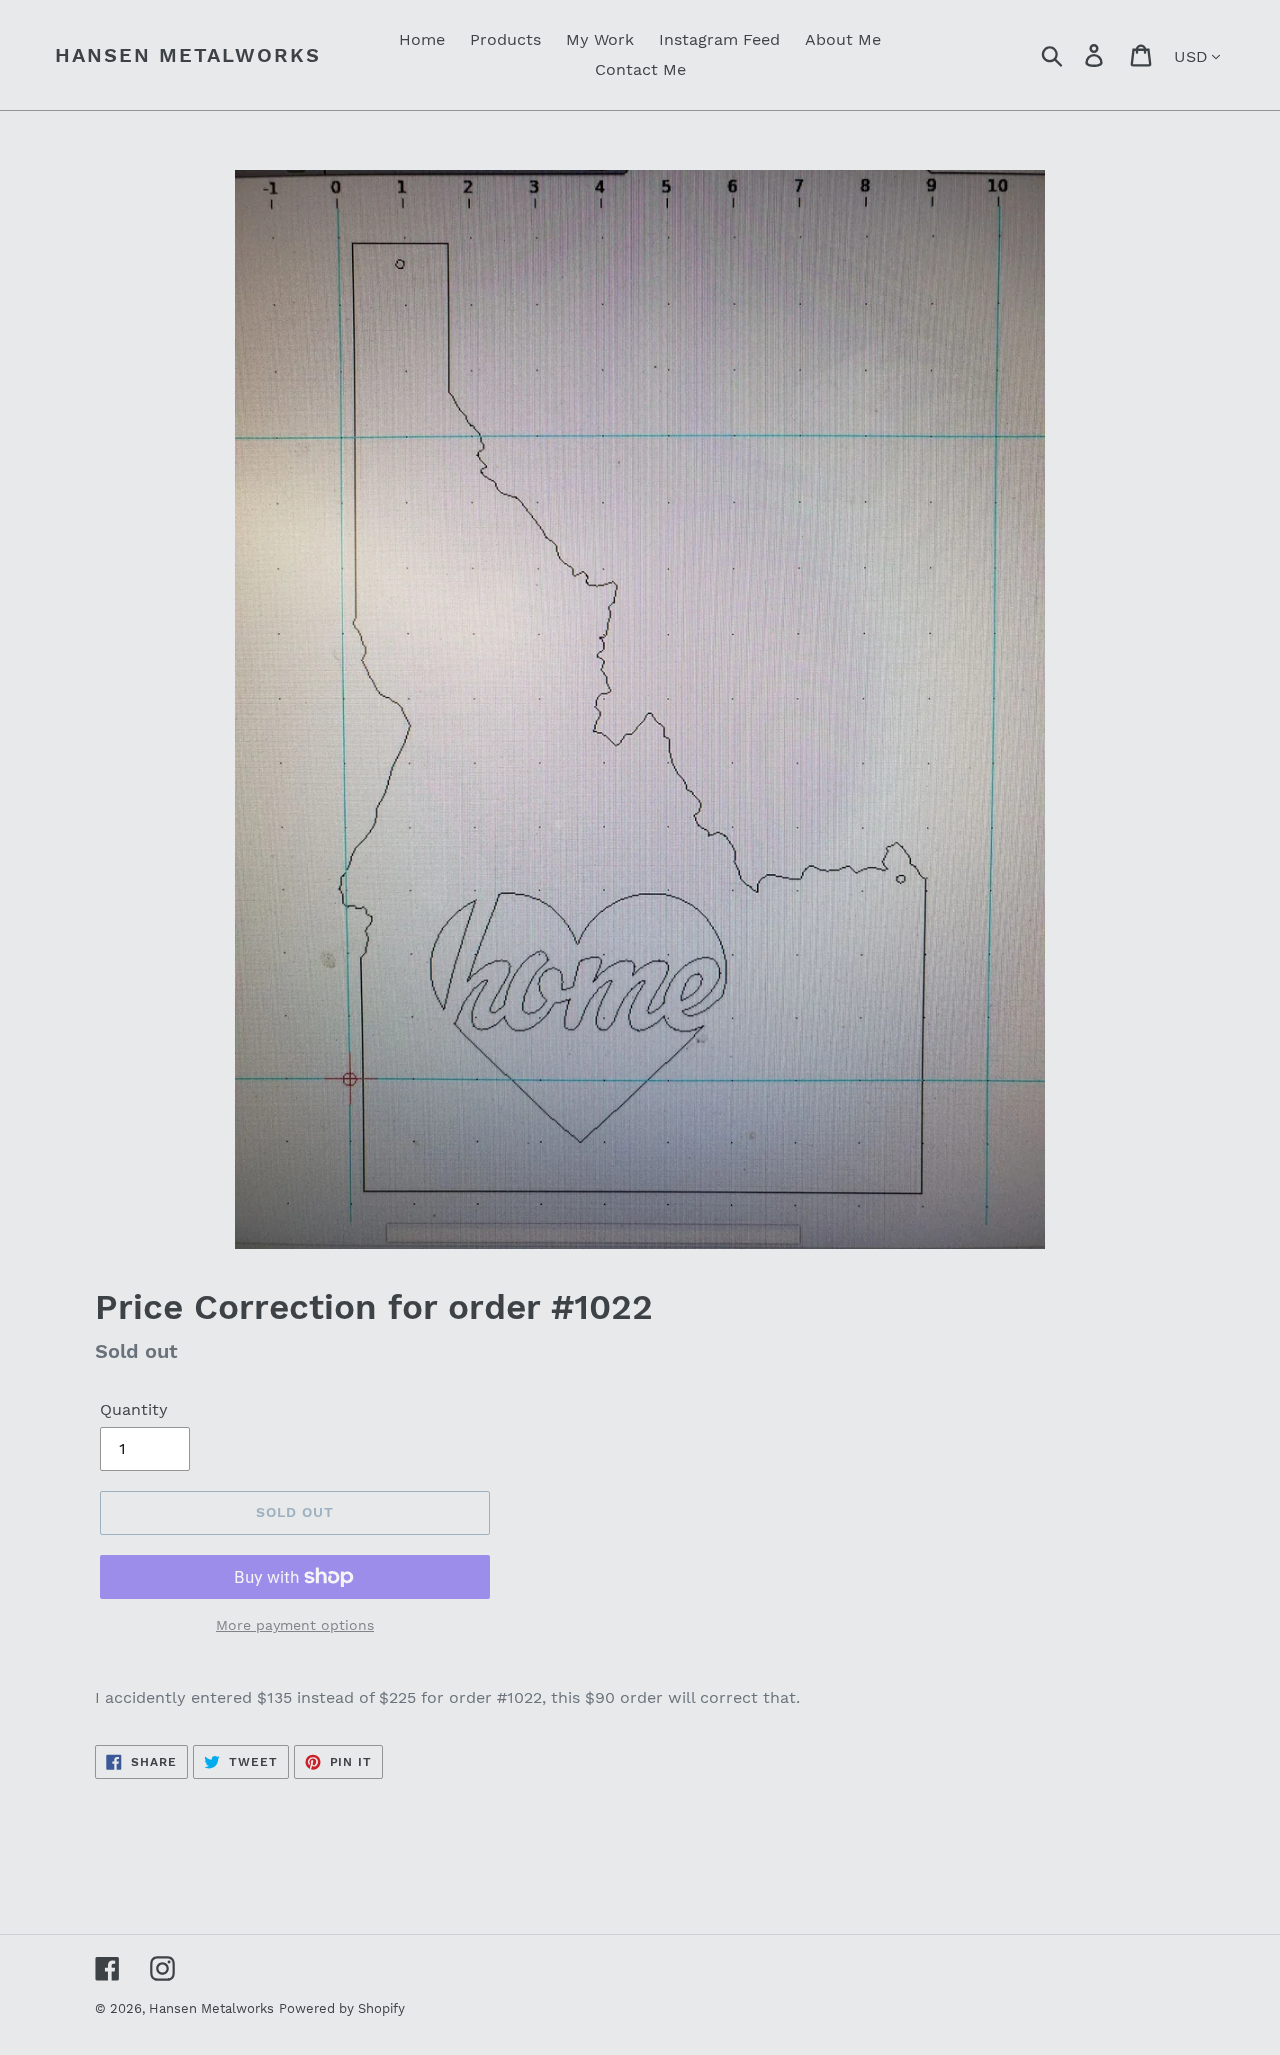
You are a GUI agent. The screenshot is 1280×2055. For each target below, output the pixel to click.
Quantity (134, 1409)
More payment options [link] (295, 1625)
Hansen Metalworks (188, 55)
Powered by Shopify (342, 2008)
